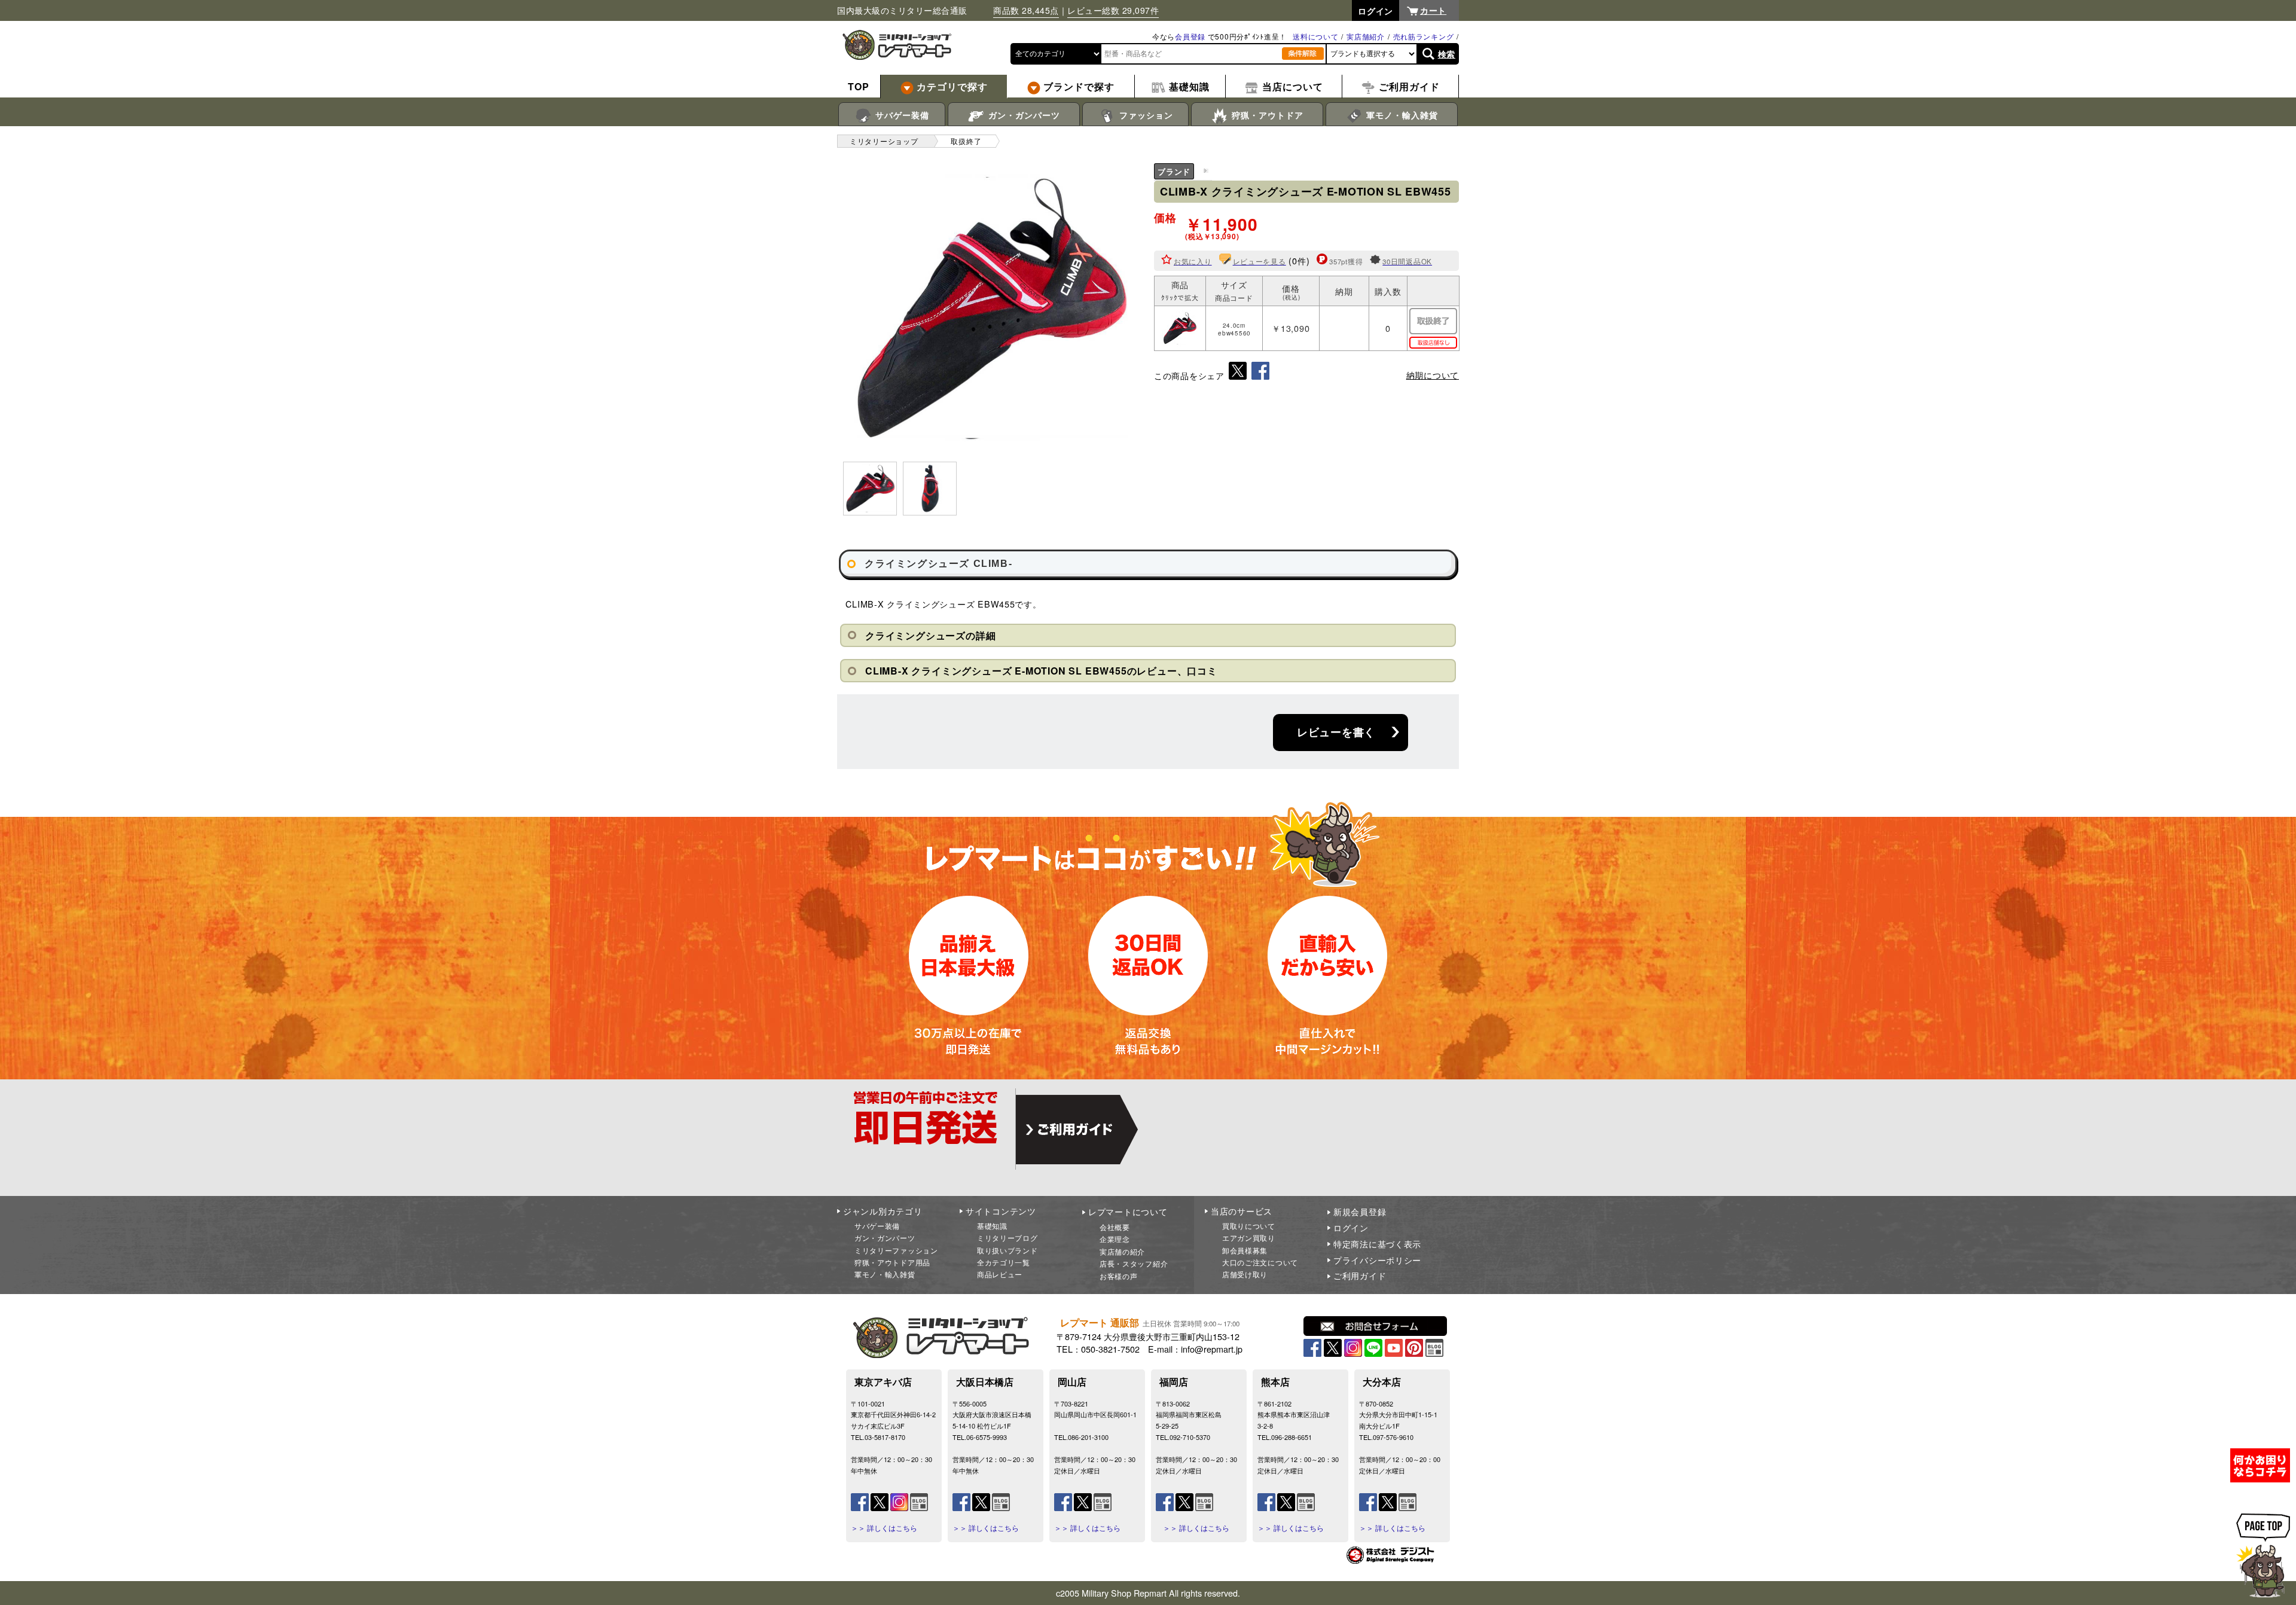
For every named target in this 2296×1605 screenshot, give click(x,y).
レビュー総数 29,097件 (1113, 10)
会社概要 (1115, 1227)
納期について (1433, 375)
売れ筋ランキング (1424, 36)
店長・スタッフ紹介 (1134, 1263)
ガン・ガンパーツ (1023, 115)
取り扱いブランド (1007, 1250)
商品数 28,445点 (1026, 10)
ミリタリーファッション (896, 1250)
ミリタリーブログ (1007, 1238)
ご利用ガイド (1360, 1276)
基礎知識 (992, 1226)
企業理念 (1115, 1239)
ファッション (1145, 115)
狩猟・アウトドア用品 (892, 1262)
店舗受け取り (1245, 1274)
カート (1433, 10)
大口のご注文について (1260, 1262)
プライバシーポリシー (1377, 1260)
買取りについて (1249, 1226)
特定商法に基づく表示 (1377, 1244)
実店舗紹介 (1366, 36)
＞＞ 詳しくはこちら (884, 1528)
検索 (1447, 54)
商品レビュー (1000, 1274)
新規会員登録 (1360, 1212)
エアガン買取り (1249, 1238)
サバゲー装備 (901, 115)
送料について (1315, 36)
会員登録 (1190, 36)
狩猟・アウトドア (1266, 115)
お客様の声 (1119, 1276)
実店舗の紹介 (1122, 1251)
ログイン (1351, 1228)
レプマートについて (1128, 1212)
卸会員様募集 (1245, 1250)
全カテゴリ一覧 (1004, 1262)
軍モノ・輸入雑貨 (1401, 115)
